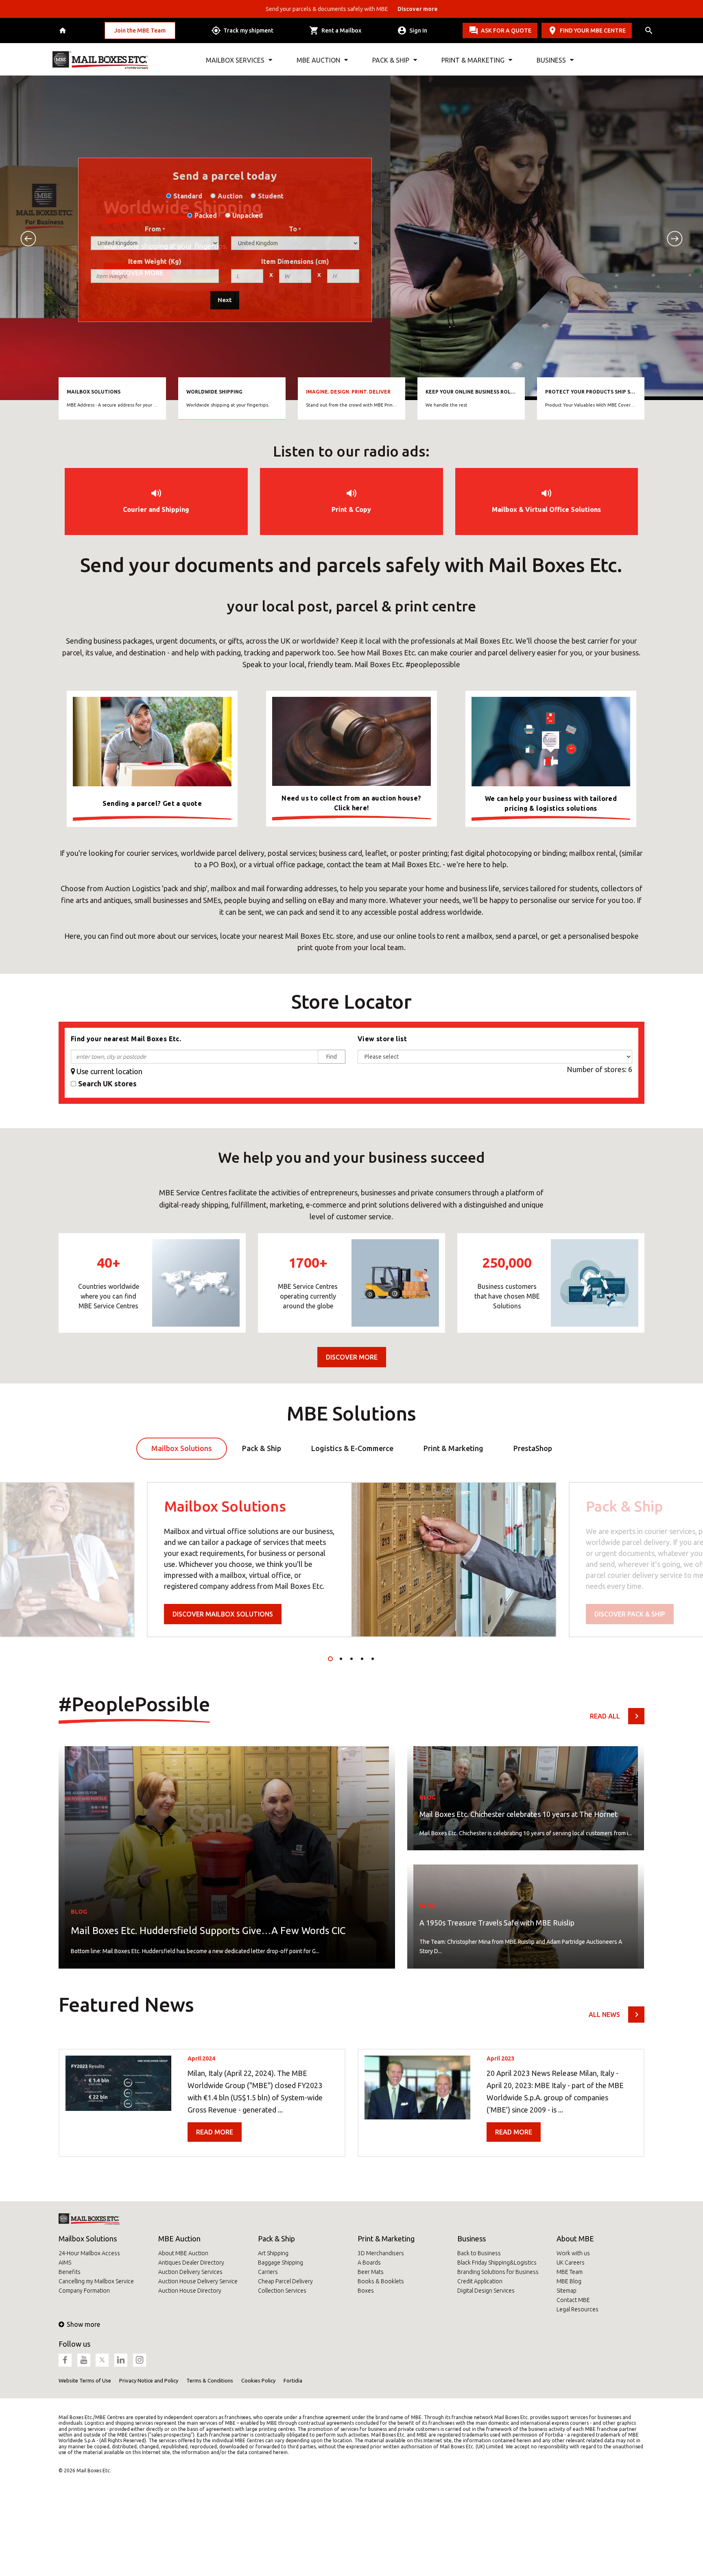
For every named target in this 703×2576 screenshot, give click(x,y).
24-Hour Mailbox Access (89, 2253)
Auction (230, 196)
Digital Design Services (486, 2291)
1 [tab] (330, 1659)
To (293, 229)
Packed (206, 215)
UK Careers (571, 2263)
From (153, 229)
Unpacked (248, 215)
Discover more (450, 278)
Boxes (366, 2291)
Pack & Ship (276, 2239)
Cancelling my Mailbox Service (96, 2281)
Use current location (109, 1071)
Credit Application (480, 2281)
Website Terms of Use (85, 2380)
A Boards (369, 2263)
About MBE (575, 2239)
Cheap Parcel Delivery (285, 2281)
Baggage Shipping (281, 2263)
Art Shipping (273, 2253)
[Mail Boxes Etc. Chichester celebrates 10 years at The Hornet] (526, 1795)
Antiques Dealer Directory (191, 2263)
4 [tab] (362, 1659)
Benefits (70, 2272)
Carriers (268, 2272)
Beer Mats (371, 2272)
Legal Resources (577, 2309)
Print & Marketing (386, 2239)
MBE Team (570, 2272)
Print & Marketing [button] (473, 60)
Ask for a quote (506, 30)
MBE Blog (569, 2281)
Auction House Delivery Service (198, 2281)
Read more (215, 2132)
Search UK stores (107, 1083)
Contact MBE (573, 2300)
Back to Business (479, 2253)
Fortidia (293, 2380)
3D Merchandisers (381, 2253)
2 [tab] (341, 1659)
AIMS (65, 2263)
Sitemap (567, 2291)
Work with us (573, 2253)
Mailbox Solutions (88, 2239)
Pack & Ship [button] (391, 60)
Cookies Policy (258, 2380)
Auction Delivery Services (190, 2272)
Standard (188, 196)
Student (271, 196)
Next (675, 239)
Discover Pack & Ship (630, 1614)
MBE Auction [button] (318, 60)
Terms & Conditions (210, 2380)
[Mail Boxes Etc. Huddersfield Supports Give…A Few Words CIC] (227, 1854)
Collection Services (282, 2291)
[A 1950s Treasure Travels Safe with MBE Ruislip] (526, 1914)
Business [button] (551, 60)
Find (332, 1057)
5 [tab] (373, 1659)
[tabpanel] (352, 1560)
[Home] (64, 31)
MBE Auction (179, 2239)
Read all (605, 1716)
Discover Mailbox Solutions (223, 1614)
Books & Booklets (381, 2281)
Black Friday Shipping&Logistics (497, 2263)
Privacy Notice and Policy (149, 2380)
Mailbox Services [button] (235, 60)
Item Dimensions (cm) (295, 261)
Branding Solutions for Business (498, 2272)
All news (604, 2015)
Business (472, 2239)
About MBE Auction (183, 2253)
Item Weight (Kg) (155, 261)
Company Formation (84, 2291)
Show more (83, 2324)
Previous (28, 239)
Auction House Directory (190, 2291)
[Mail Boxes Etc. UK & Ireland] (100, 60)
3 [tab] (351, 1659)
